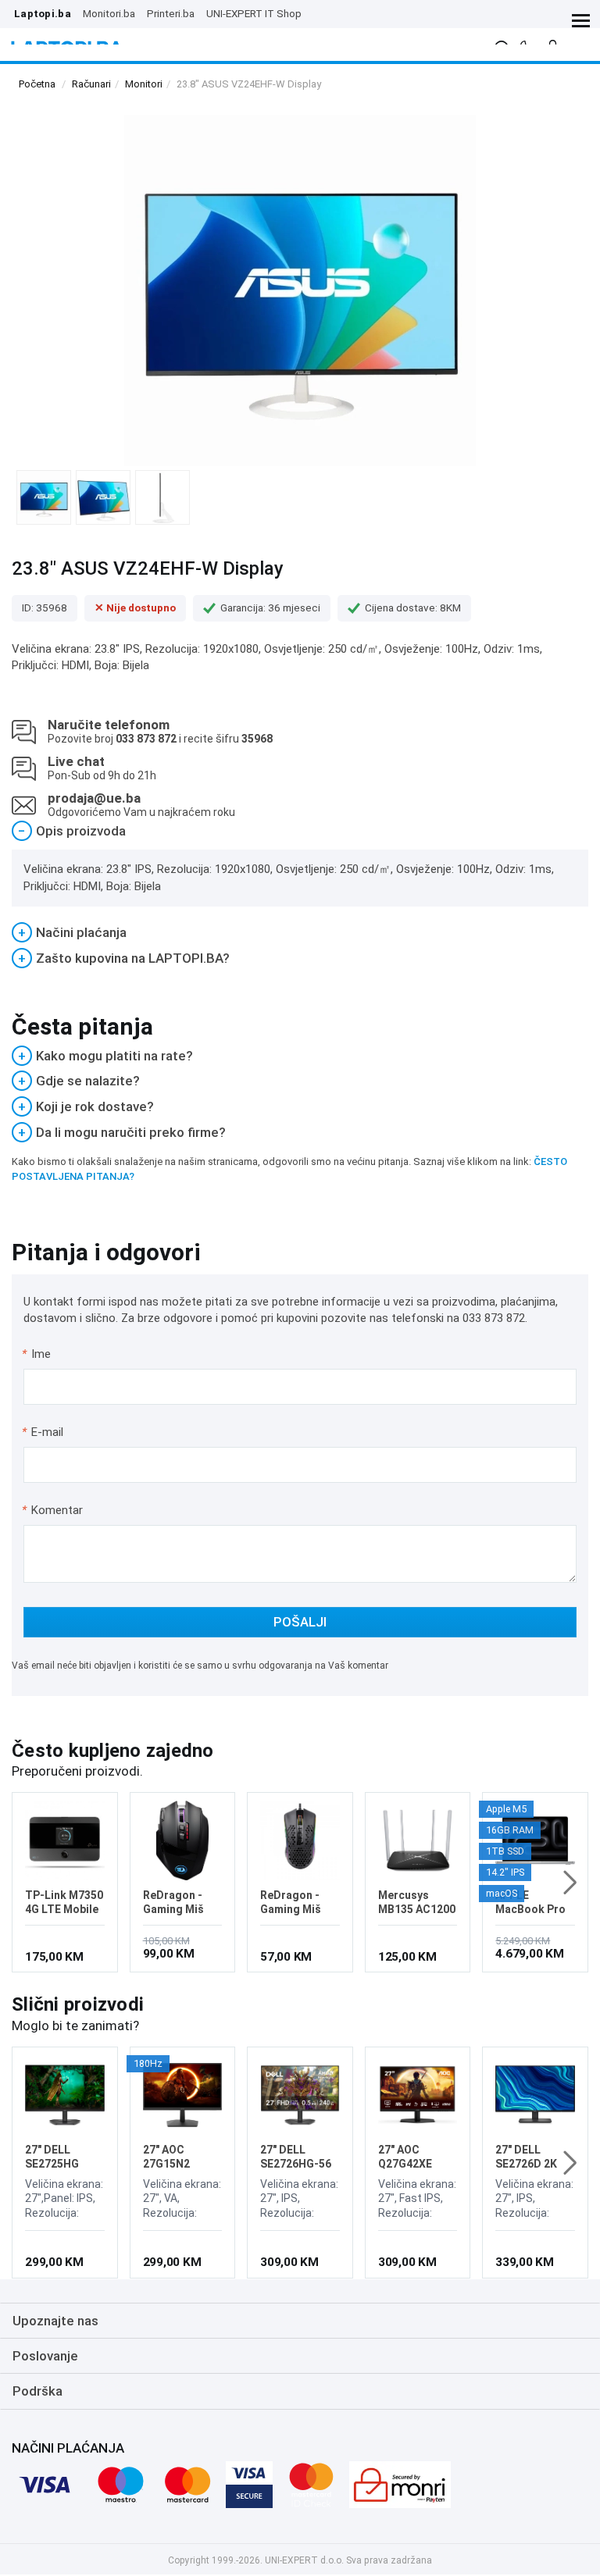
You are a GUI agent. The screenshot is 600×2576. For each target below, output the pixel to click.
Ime (37, 1354)
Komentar (52, 1510)
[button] (570, 1883)
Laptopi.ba (43, 13)
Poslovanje (45, 2356)
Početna (37, 84)
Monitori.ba (109, 13)
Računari (91, 84)
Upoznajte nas (55, 2321)
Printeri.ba (171, 13)
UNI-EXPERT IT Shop (254, 13)
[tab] (300, 831)
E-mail (43, 1432)
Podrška (37, 2391)
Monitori (144, 84)
